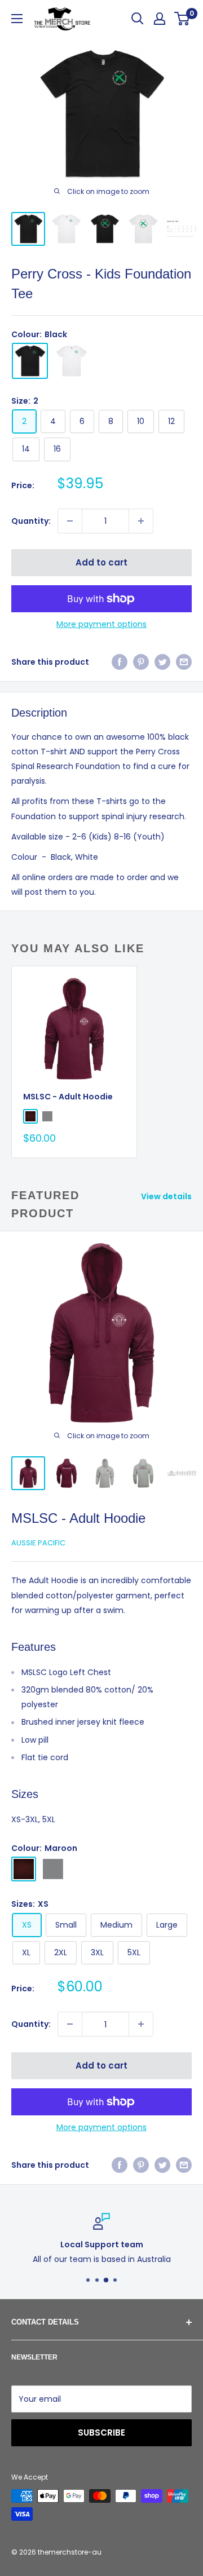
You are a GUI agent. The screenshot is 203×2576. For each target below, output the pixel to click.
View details (166, 1196)
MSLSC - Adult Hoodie (68, 1097)
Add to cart (101, 562)
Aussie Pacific (38, 1543)
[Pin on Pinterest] (141, 662)
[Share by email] (184, 662)
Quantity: (31, 521)
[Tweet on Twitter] (162, 662)
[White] (72, 361)
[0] (182, 19)
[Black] (30, 361)
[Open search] (138, 19)
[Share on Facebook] (120, 662)
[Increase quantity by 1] (141, 521)
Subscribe (101, 2433)
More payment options (101, 624)
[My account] (160, 19)
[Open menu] (17, 19)
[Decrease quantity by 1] (70, 521)
